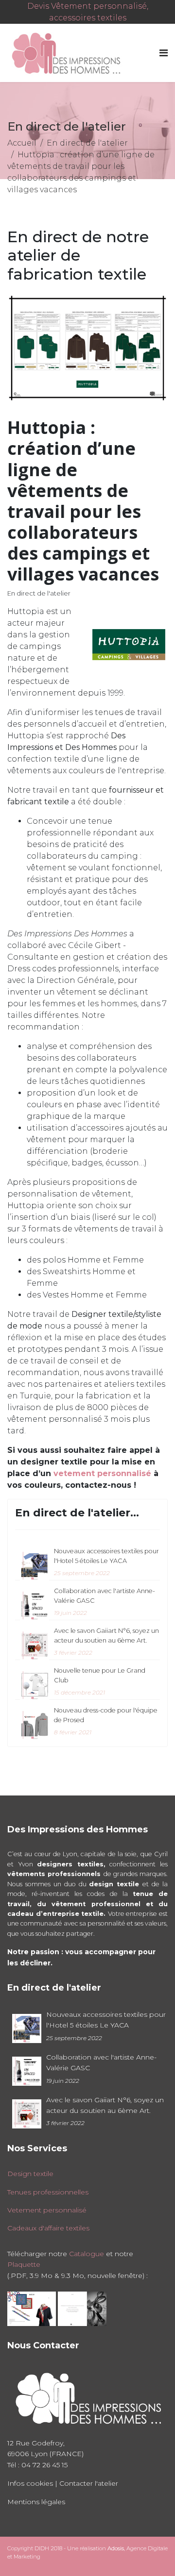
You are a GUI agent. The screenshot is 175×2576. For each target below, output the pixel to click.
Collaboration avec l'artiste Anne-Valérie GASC (105, 1602)
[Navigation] (164, 53)
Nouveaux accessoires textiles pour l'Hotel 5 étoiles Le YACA (106, 1562)
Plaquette (24, 2264)
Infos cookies (30, 2483)
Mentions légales (36, 2502)
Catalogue (87, 2254)
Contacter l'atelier (89, 2483)
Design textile (30, 2174)
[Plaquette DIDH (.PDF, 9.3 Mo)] (82, 2308)
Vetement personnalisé (47, 2210)
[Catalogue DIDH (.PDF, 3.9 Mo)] (32, 2308)
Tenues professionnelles (48, 2192)
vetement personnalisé (104, 1473)
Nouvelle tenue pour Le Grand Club (100, 1681)
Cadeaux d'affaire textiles (48, 2228)
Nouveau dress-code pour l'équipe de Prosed (106, 1721)
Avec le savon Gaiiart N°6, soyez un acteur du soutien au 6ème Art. (106, 1642)
